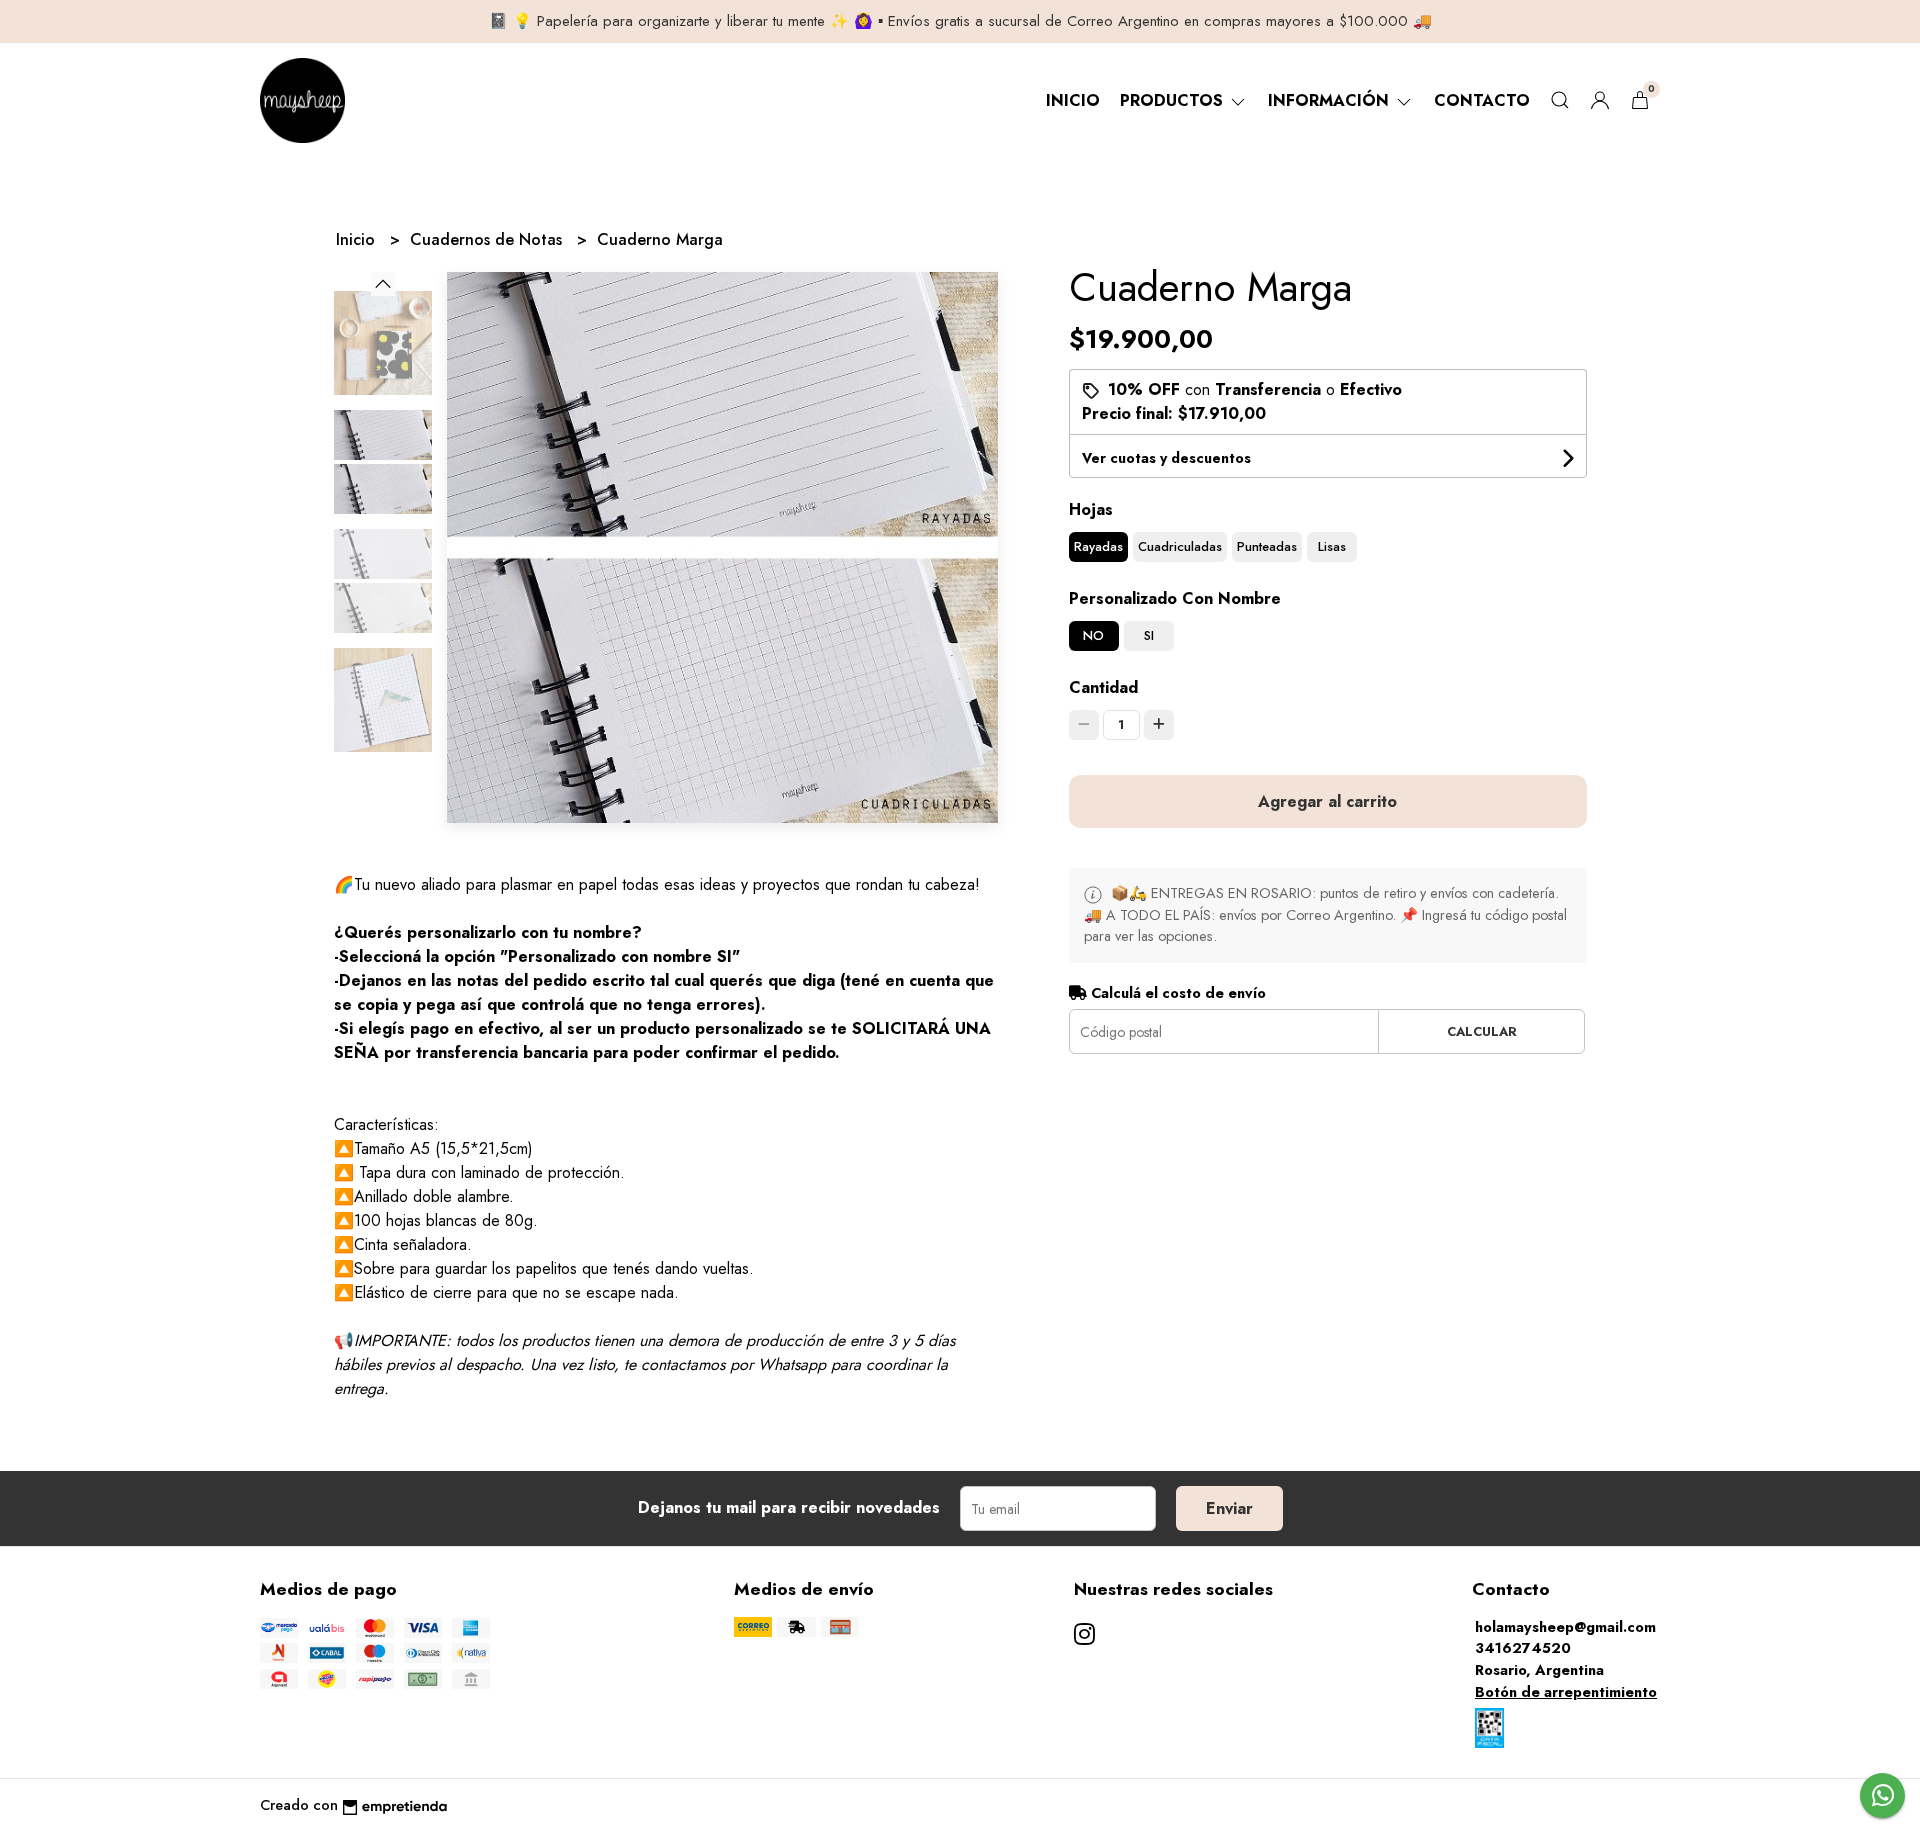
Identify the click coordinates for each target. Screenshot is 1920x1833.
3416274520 (1523, 1648)
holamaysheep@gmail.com (1565, 1627)
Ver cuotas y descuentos (1166, 458)
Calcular (1482, 1031)
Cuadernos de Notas (488, 239)
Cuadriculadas (1180, 546)
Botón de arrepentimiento (1566, 1692)
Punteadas (1267, 546)
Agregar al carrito (1327, 801)
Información (1331, 100)
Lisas (1332, 546)
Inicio (1073, 100)
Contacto (1482, 100)
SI (1149, 635)
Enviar (1229, 1508)
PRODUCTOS (1174, 100)
